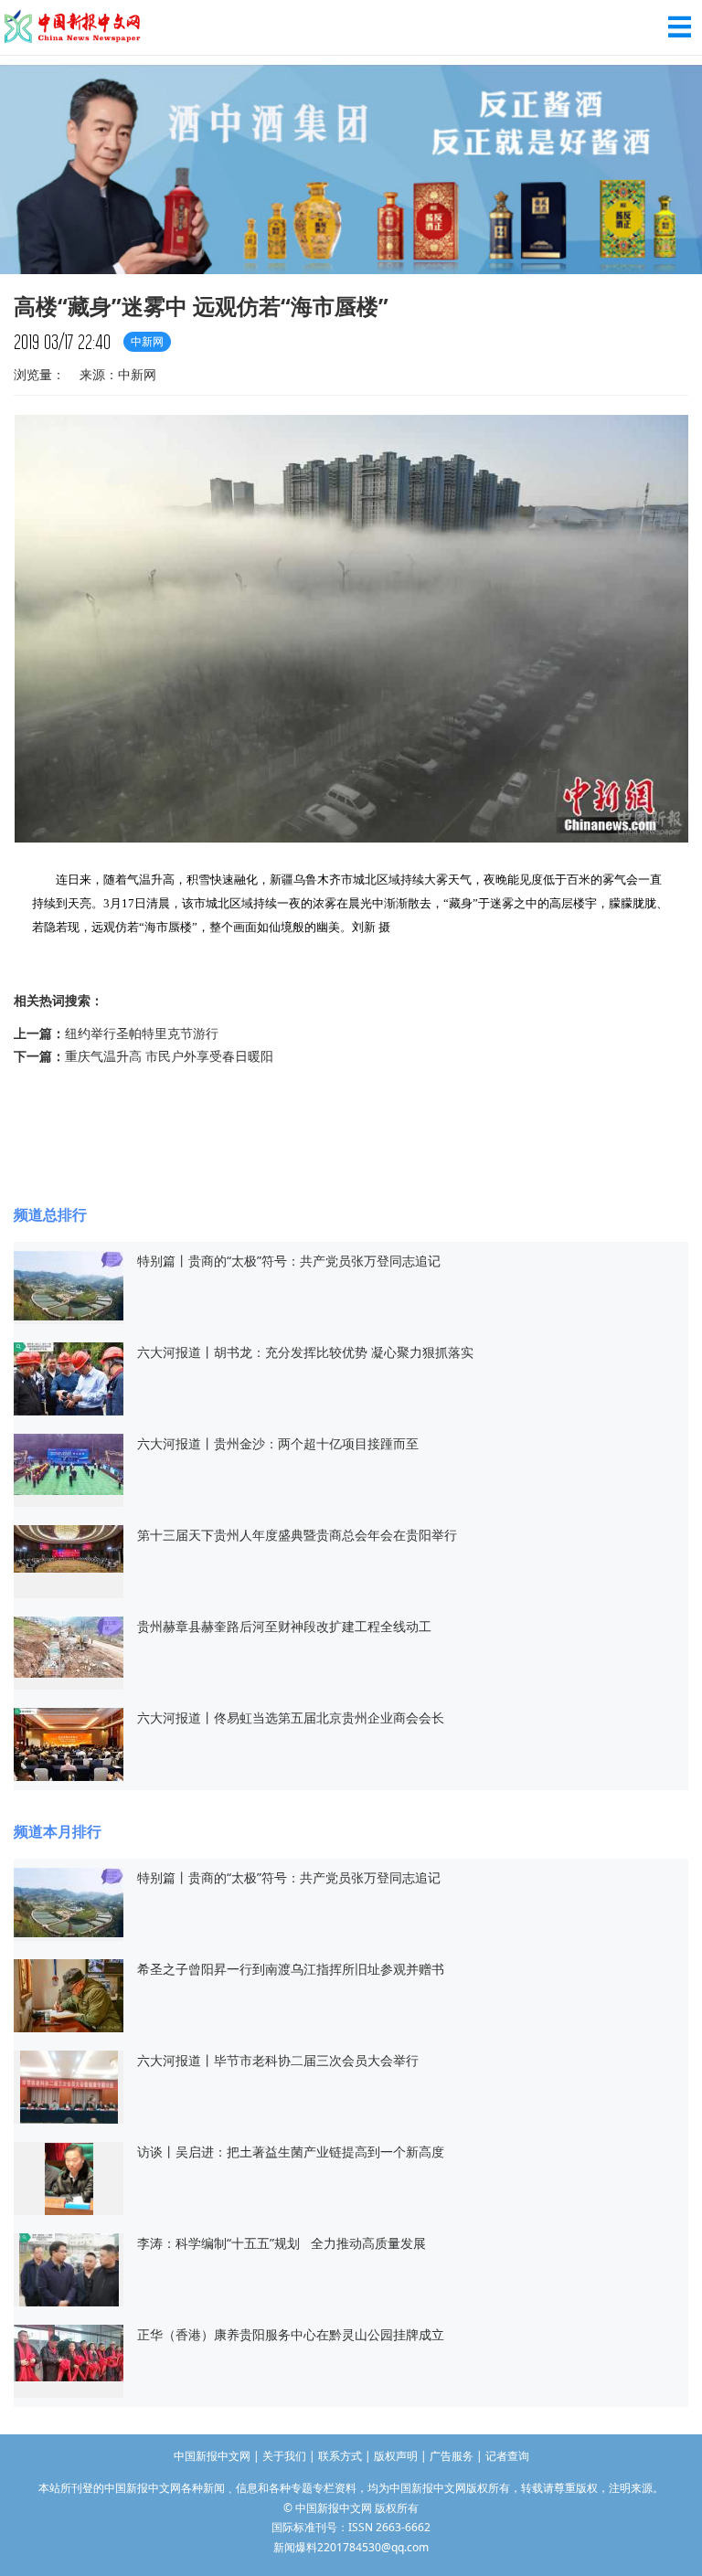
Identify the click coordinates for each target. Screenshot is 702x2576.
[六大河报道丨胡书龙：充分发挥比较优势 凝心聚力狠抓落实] (69, 1378)
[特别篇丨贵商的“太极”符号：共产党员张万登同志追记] (69, 1284)
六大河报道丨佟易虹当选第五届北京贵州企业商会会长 (291, 1717)
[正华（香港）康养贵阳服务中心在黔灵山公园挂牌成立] (69, 2352)
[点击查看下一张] (351, 840)
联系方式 (340, 2456)
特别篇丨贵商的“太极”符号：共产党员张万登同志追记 (289, 1261)
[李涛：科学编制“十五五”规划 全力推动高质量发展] (69, 2269)
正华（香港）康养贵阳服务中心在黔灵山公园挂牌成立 (291, 2334)
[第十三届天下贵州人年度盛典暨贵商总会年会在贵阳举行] (69, 1548)
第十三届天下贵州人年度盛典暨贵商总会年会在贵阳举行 (297, 1535)
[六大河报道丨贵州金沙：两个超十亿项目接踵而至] (69, 1463)
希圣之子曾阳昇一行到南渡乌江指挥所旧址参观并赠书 (292, 1969)
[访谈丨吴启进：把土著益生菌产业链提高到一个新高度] (69, 2177)
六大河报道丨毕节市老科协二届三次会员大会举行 (278, 2060)
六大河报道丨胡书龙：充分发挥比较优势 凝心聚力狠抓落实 (305, 1352)
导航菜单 (680, 27)
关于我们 (284, 2456)
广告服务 (452, 2456)
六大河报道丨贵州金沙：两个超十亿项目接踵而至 (278, 1443)
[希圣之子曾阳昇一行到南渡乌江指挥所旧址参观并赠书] (69, 1994)
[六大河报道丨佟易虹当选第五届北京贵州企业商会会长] (69, 1743)
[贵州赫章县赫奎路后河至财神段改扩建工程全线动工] (69, 1645)
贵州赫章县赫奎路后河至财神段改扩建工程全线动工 (284, 1626)
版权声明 (396, 2456)
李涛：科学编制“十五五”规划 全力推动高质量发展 (282, 2243)
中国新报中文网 (73, 27)
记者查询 (507, 2456)
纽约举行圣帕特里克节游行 (142, 1033)
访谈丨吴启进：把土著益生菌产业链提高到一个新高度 (291, 2152)
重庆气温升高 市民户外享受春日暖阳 (169, 1056)
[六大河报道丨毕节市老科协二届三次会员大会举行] (69, 2086)
